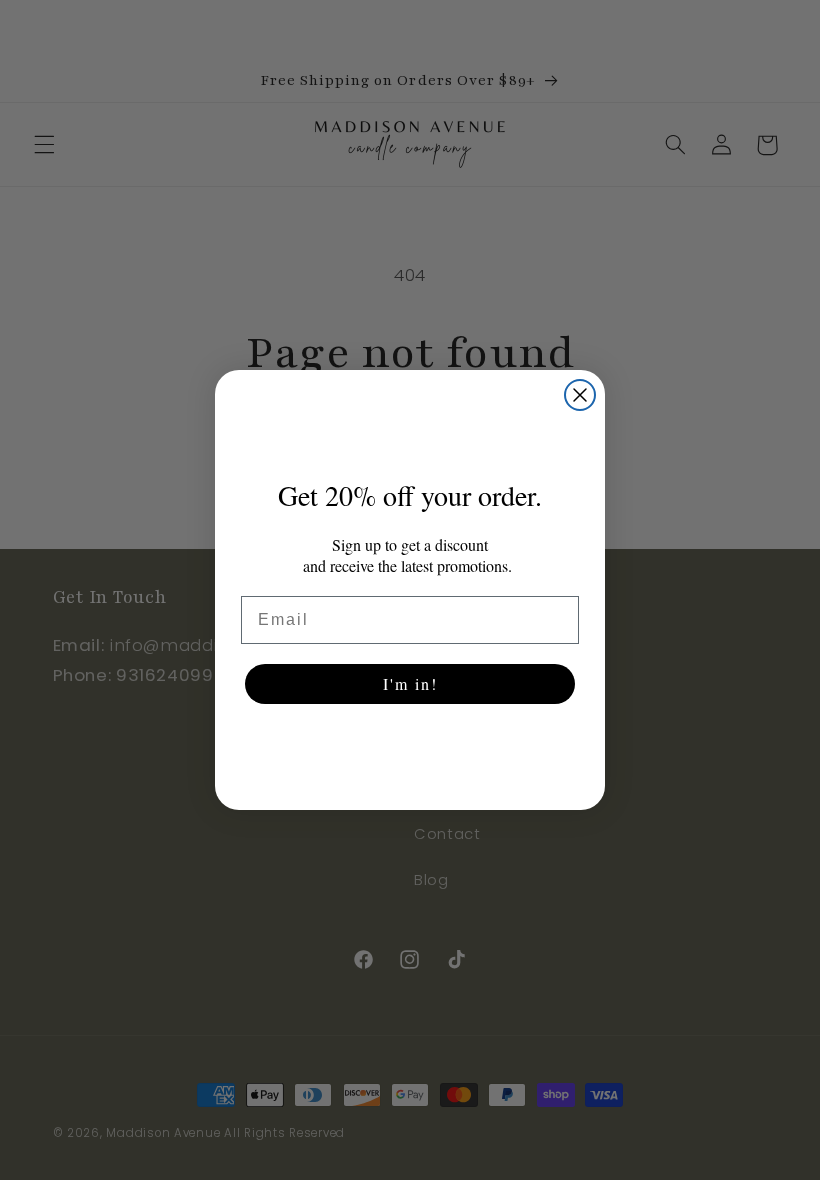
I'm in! (410, 683)
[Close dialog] (580, 395)
